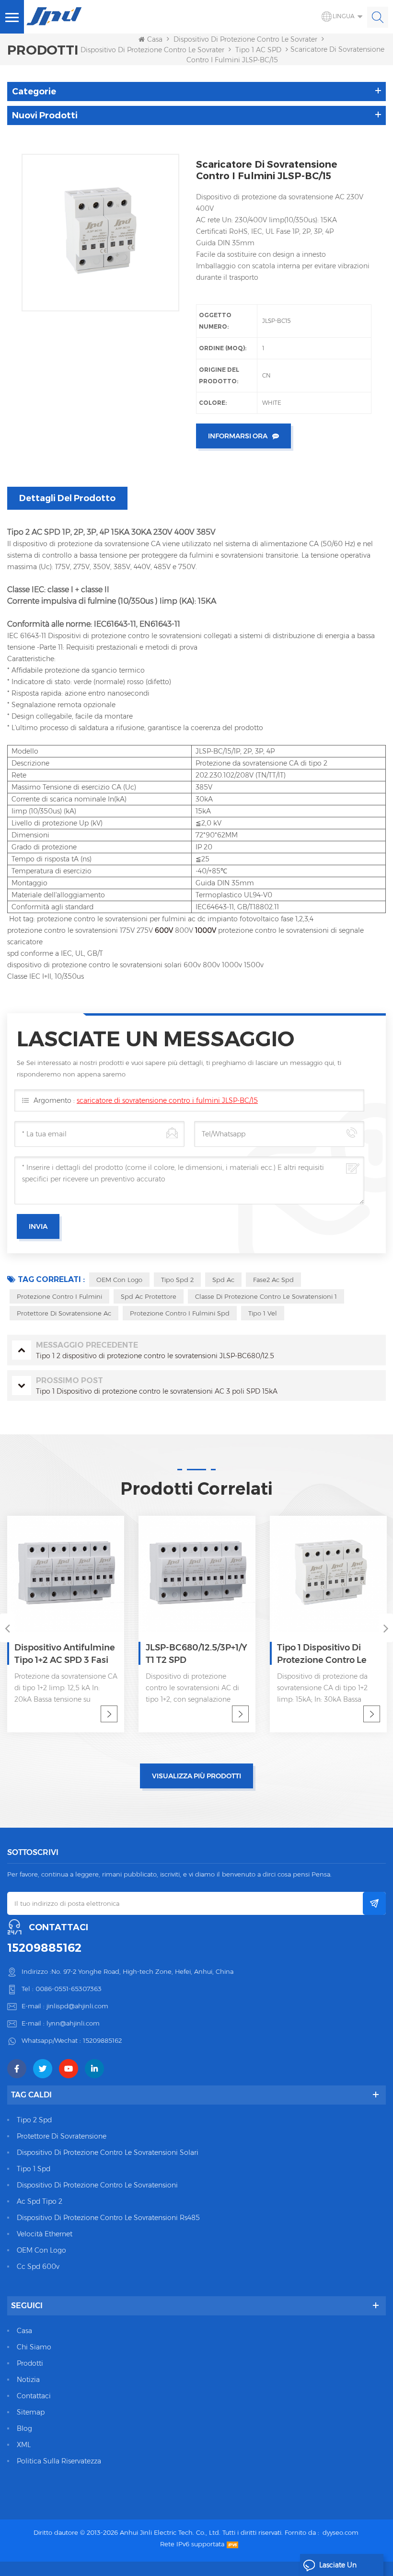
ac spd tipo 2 (40, 2201)
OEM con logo (119, 1280)
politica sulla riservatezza (59, 2461)
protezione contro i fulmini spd (180, 1313)
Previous (7, 1628)
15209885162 (44, 1948)
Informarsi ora (238, 436)
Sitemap (31, 2412)
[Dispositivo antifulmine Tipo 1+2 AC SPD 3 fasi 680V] (66, 1574)
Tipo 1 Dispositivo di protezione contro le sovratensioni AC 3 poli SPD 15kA (326, 1654)
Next (386, 1628)
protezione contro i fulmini (59, 1296)
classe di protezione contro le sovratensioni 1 (266, 1296)
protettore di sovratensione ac (64, 1313)
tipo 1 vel (263, 1313)
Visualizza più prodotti (196, 1776)
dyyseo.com (341, 2532)
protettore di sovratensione (62, 2136)
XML (24, 2445)
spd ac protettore (149, 1296)
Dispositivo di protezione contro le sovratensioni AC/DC (266, 39)
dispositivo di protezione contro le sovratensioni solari (108, 2152)
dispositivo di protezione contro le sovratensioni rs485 (108, 2218)
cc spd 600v (38, 2267)
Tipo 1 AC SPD (258, 50)
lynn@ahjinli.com (73, 2023)
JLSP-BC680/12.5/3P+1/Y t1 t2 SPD (196, 1654)
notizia (28, 2380)
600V (165, 930)
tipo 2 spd (34, 2120)
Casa (155, 39)
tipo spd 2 (177, 1280)
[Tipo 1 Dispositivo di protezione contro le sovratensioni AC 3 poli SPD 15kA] (328, 1574)
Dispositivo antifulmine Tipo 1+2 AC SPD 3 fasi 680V (65, 1654)
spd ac (223, 1280)
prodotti (30, 2363)
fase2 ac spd (273, 1280)
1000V (207, 930)
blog (24, 2428)
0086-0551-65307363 (69, 1989)
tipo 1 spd (34, 2169)
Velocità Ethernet (45, 2234)
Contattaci (34, 2396)
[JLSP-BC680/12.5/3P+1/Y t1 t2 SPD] (197, 1574)
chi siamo (34, 2347)
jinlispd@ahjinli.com (77, 2006)
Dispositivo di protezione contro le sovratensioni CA (167, 50)
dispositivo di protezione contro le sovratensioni (97, 2185)
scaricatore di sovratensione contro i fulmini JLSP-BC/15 (167, 1100)
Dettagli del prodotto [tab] (67, 498)
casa (24, 2331)
